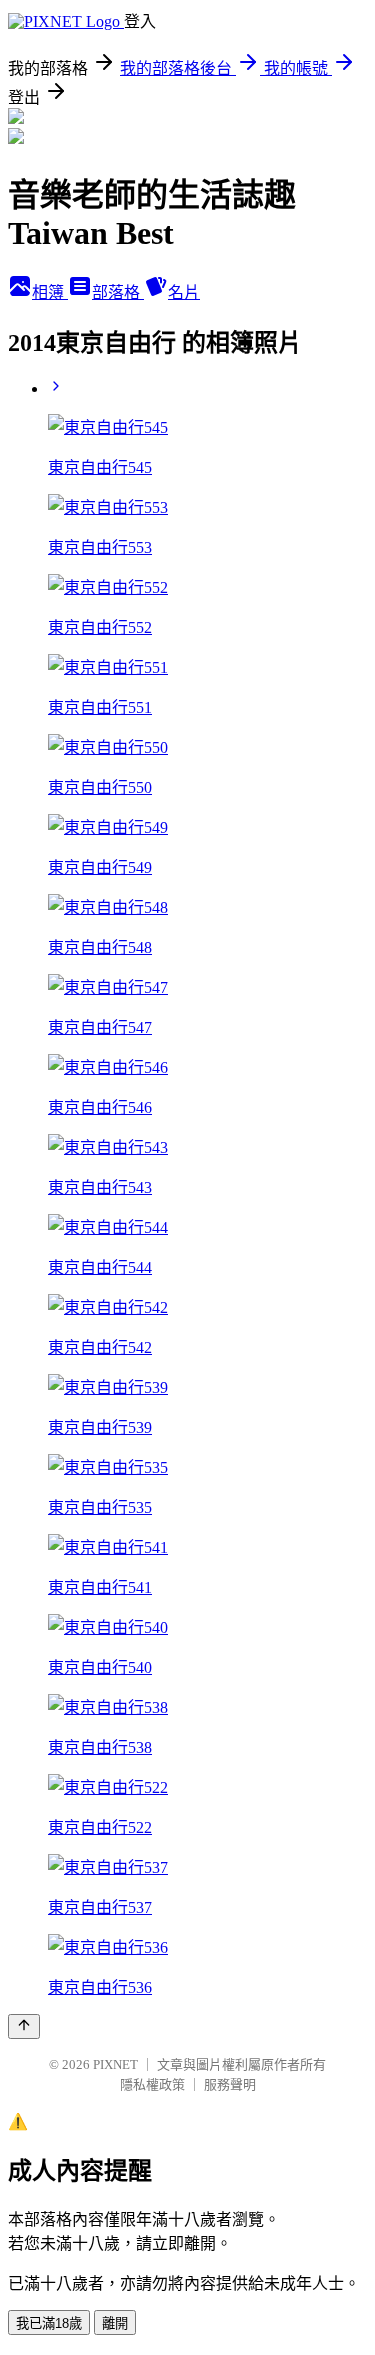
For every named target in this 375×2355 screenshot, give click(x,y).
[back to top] (24, 2026)
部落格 (118, 292)
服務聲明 (230, 2084)
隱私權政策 (152, 2084)
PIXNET (115, 2064)
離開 (115, 2323)
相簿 (50, 292)
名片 (184, 292)
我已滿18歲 (49, 2323)
